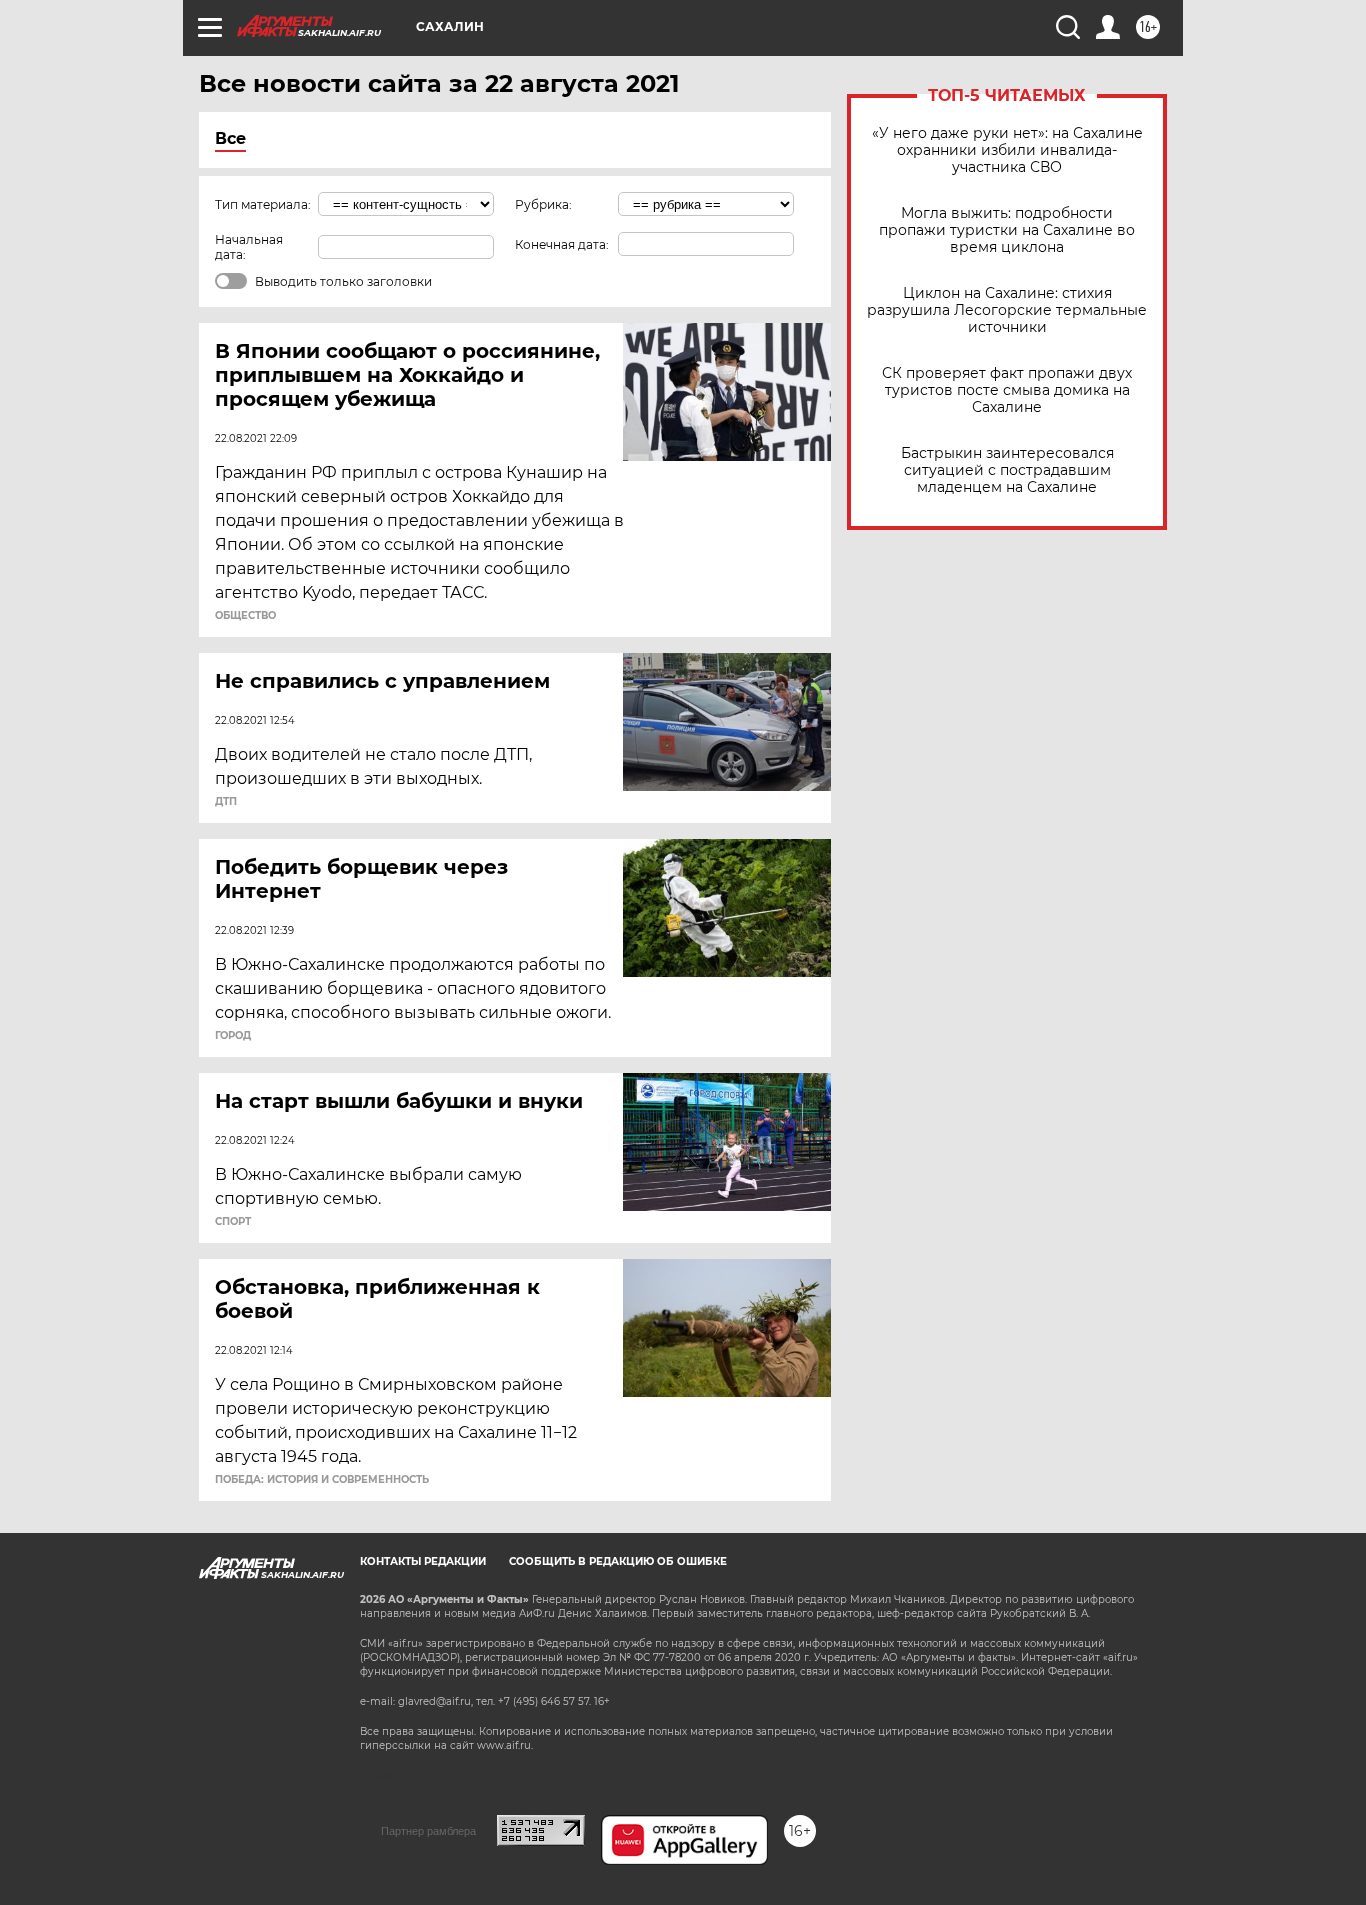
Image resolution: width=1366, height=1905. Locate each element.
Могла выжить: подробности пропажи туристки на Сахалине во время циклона (1007, 230)
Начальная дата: (249, 247)
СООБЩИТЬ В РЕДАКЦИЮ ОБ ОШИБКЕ (618, 1561)
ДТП (226, 802)
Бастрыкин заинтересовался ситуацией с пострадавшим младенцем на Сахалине (1007, 470)
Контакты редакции (423, 1561)
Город (233, 1036)
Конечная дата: (562, 244)
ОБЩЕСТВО (245, 616)
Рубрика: (543, 204)
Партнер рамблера (428, 1831)
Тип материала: (263, 204)
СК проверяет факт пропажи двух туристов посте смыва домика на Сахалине (1007, 390)
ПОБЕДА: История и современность (322, 1480)
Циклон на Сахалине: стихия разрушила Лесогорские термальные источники (1007, 310)
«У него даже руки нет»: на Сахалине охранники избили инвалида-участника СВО (1007, 150)
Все (230, 138)
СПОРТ (233, 1222)
